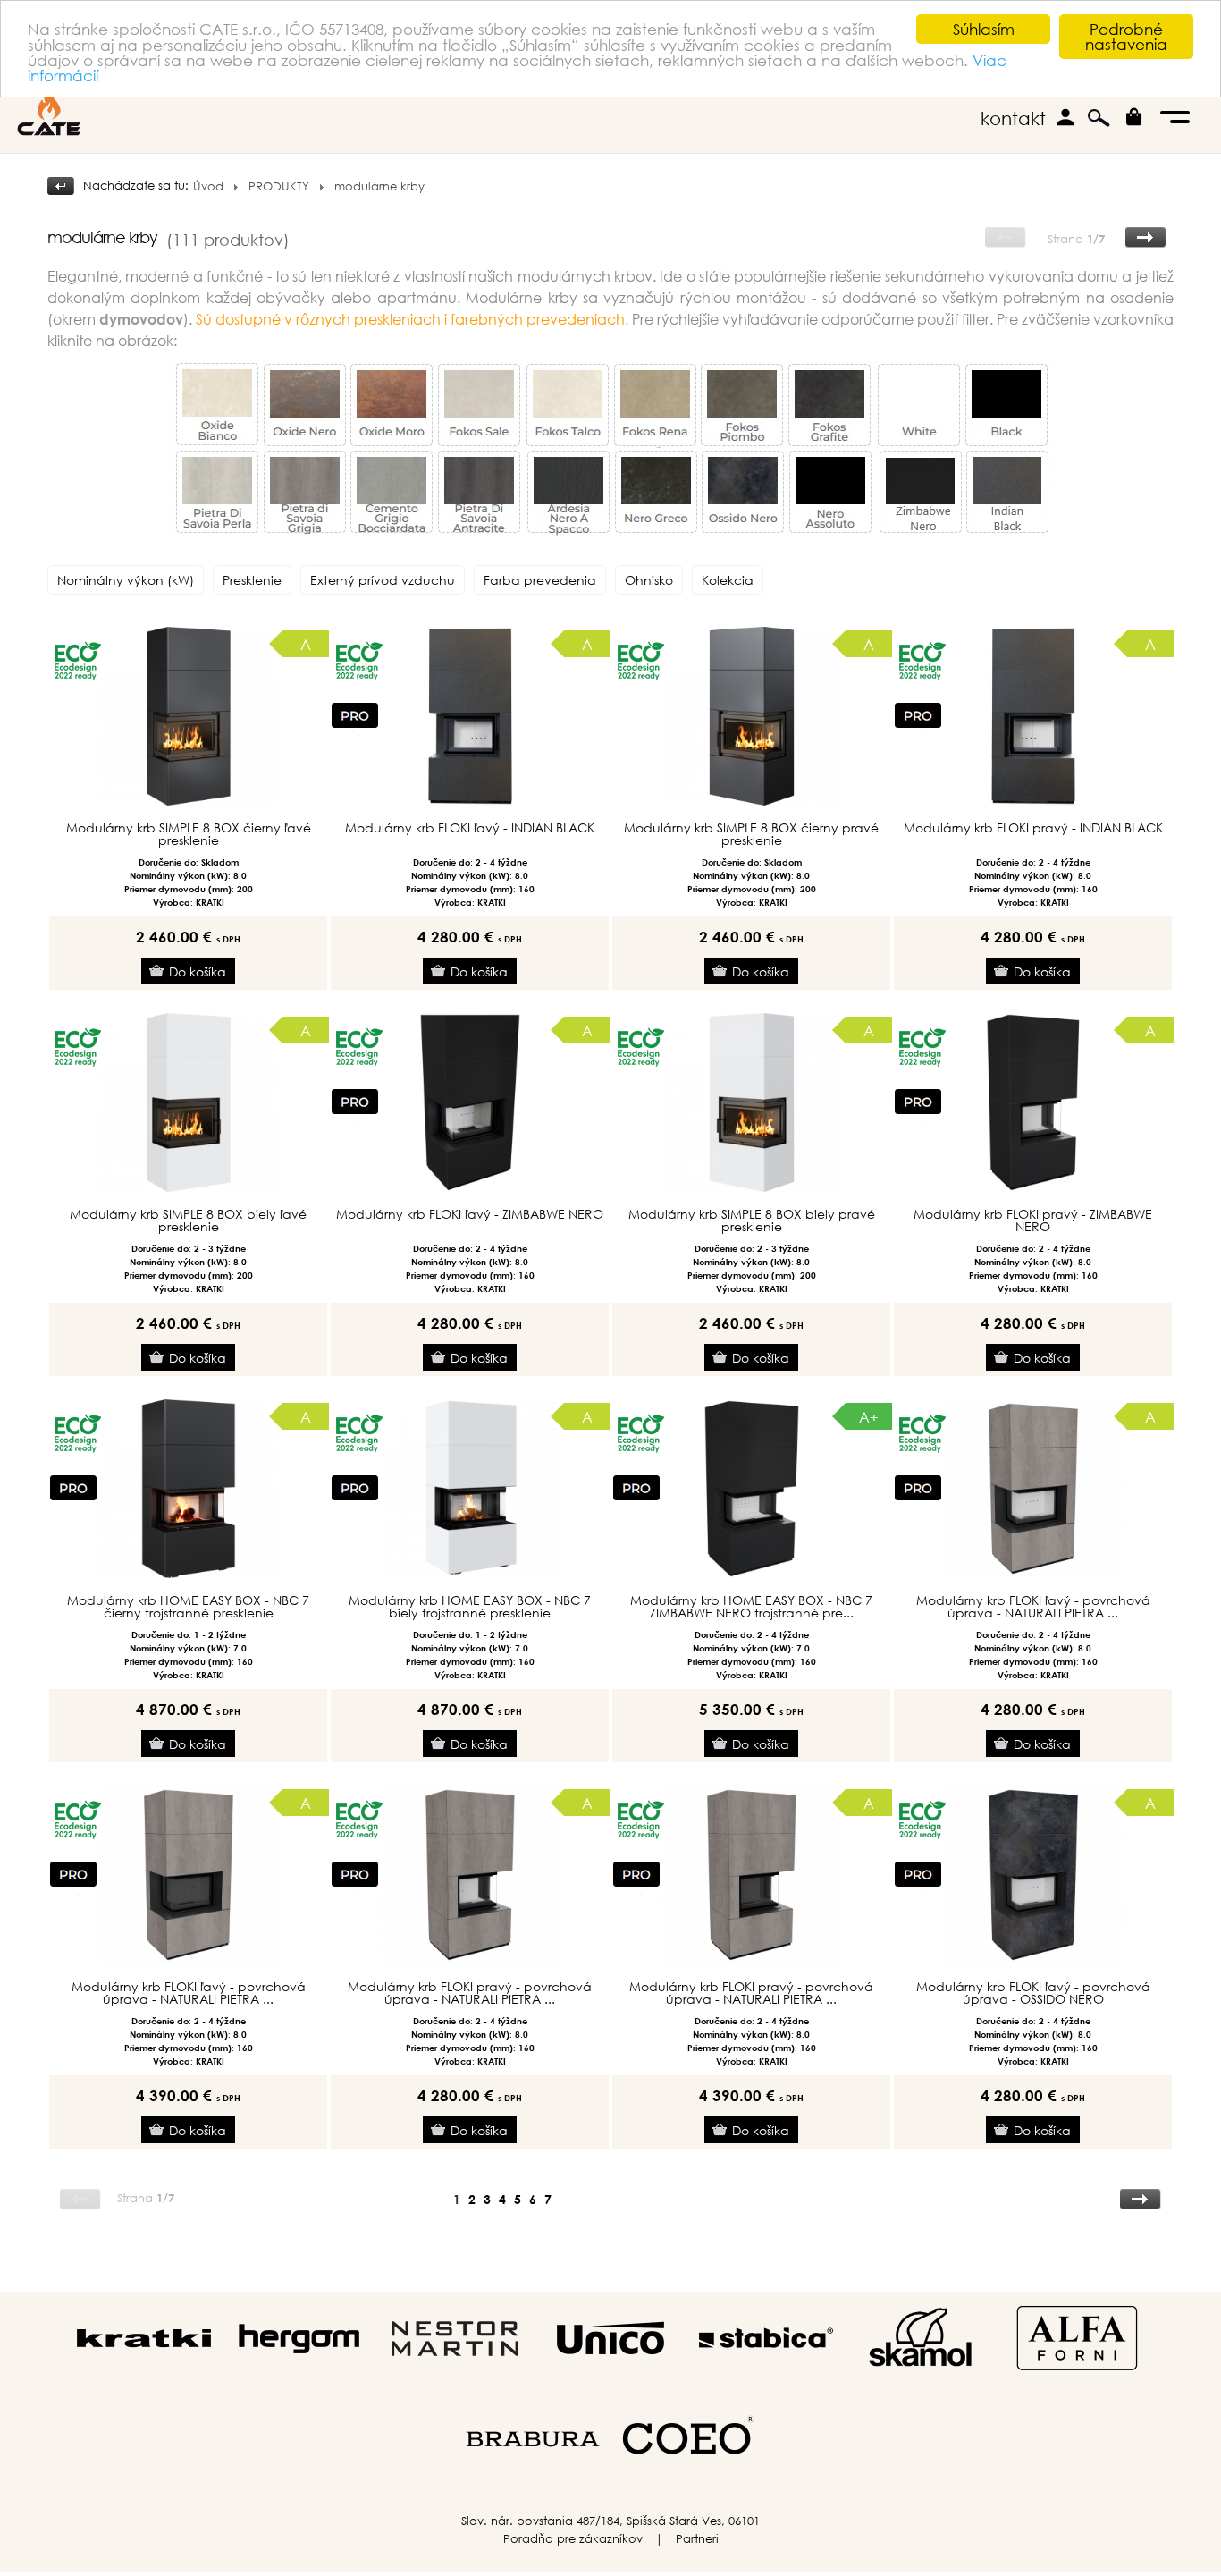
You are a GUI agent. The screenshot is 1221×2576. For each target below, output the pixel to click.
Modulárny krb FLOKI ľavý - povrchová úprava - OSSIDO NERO (1033, 1993)
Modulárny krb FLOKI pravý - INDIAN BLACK (1033, 828)
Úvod (208, 186)
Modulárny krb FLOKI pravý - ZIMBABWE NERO (1033, 1220)
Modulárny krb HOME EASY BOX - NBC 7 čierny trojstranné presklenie (188, 1607)
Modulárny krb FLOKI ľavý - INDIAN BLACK (470, 828)
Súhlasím (984, 29)
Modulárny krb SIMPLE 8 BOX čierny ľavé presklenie (189, 834)
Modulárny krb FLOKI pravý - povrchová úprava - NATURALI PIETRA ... (470, 1993)
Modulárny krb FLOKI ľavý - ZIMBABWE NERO (470, 1214)
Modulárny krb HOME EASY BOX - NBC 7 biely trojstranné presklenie (470, 1607)
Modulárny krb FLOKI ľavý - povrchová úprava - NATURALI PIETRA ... (1033, 1607)
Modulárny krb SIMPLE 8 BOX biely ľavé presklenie (188, 1220)
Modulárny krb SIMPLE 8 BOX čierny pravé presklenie (751, 834)
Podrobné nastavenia (1126, 37)
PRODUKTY (279, 186)
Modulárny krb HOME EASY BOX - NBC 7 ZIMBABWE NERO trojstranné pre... (751, 1607)
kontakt (1013, 118)
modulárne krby (379, 186)
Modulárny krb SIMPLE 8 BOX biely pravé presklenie (752, 1220)
